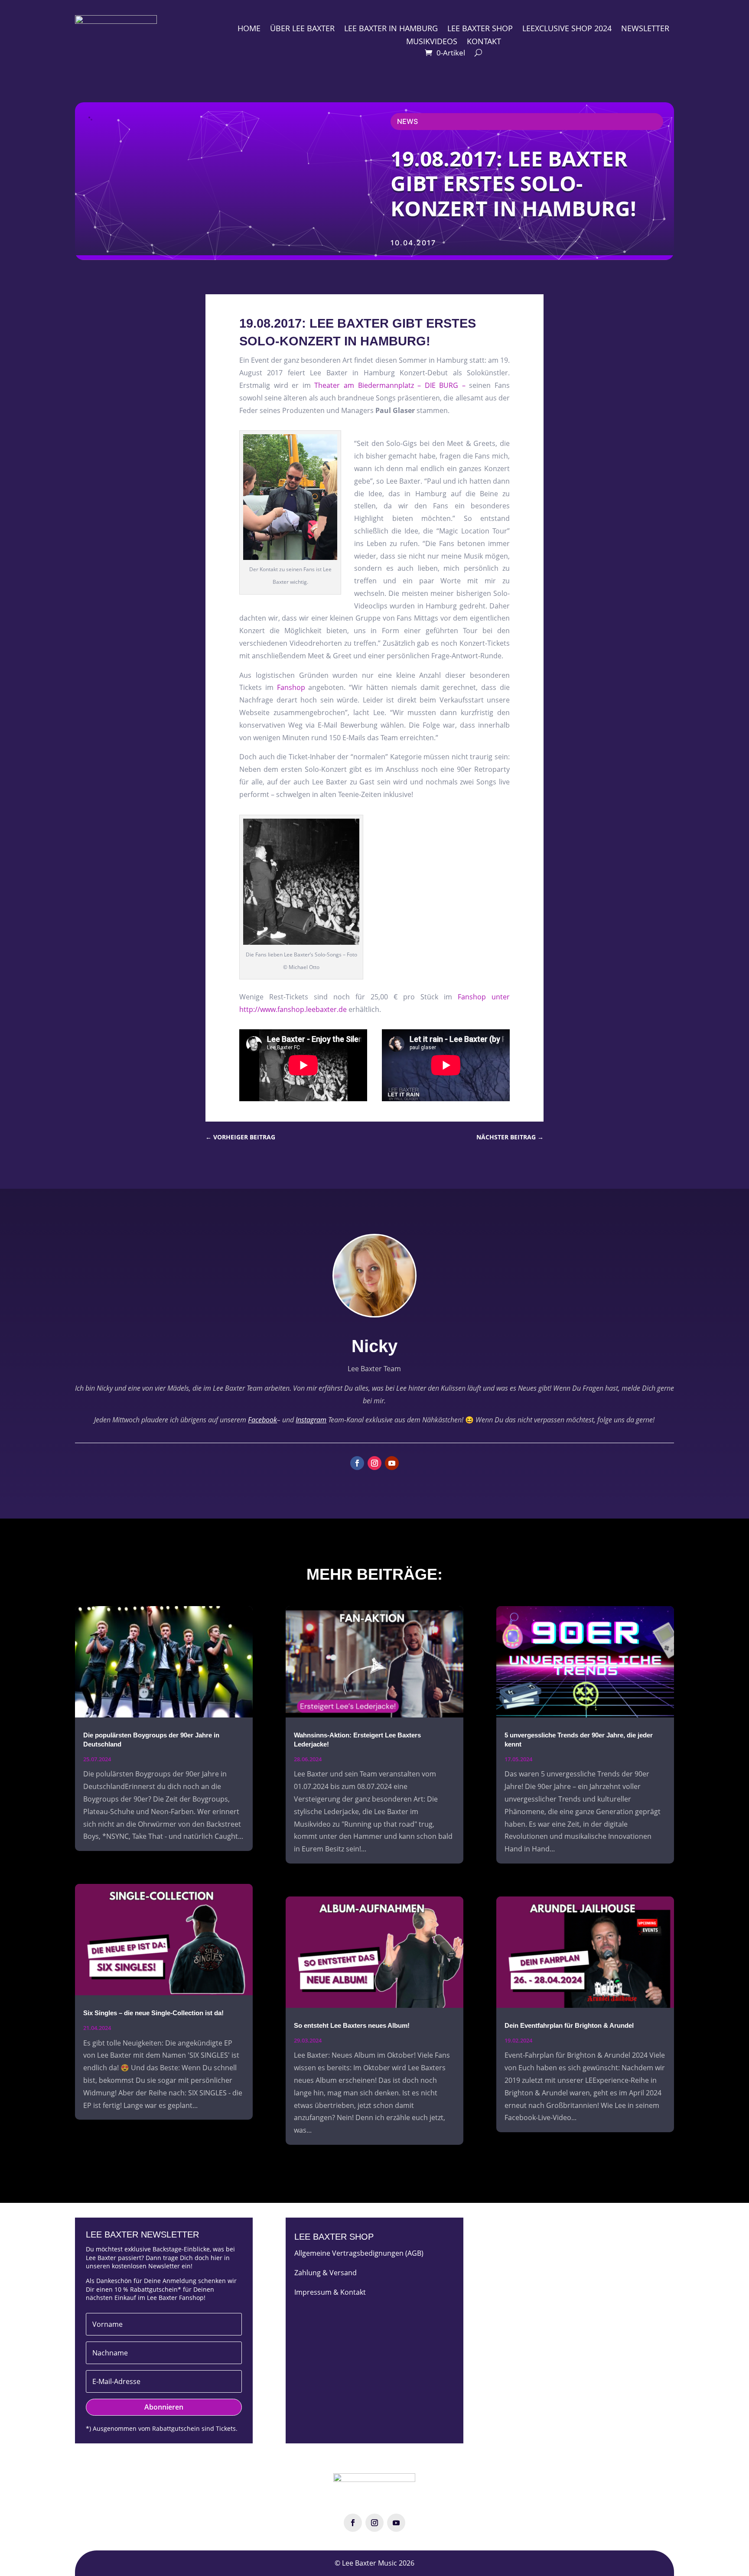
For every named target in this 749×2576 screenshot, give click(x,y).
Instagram (311, 1420)
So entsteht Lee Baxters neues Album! (352, 2025)
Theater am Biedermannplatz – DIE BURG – (390, 385)
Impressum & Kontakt (330, 2292)
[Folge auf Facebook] (357, 1463)
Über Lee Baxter (302, 29)
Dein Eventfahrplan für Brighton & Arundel (569, 2025)
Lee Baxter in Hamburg (391, 29)
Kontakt (484, 42)
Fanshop (291, 687)
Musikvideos (432, 42)
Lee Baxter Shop (480, 29)
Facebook (262, 1420)
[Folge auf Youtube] (392, 1463)
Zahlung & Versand (326, 2273)
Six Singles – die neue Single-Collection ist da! (153, 2013)
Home (249, 29)
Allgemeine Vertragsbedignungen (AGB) (359, 2253)
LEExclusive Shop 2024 (567, 29)
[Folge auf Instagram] (374, 1463)
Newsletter (645, 29)
